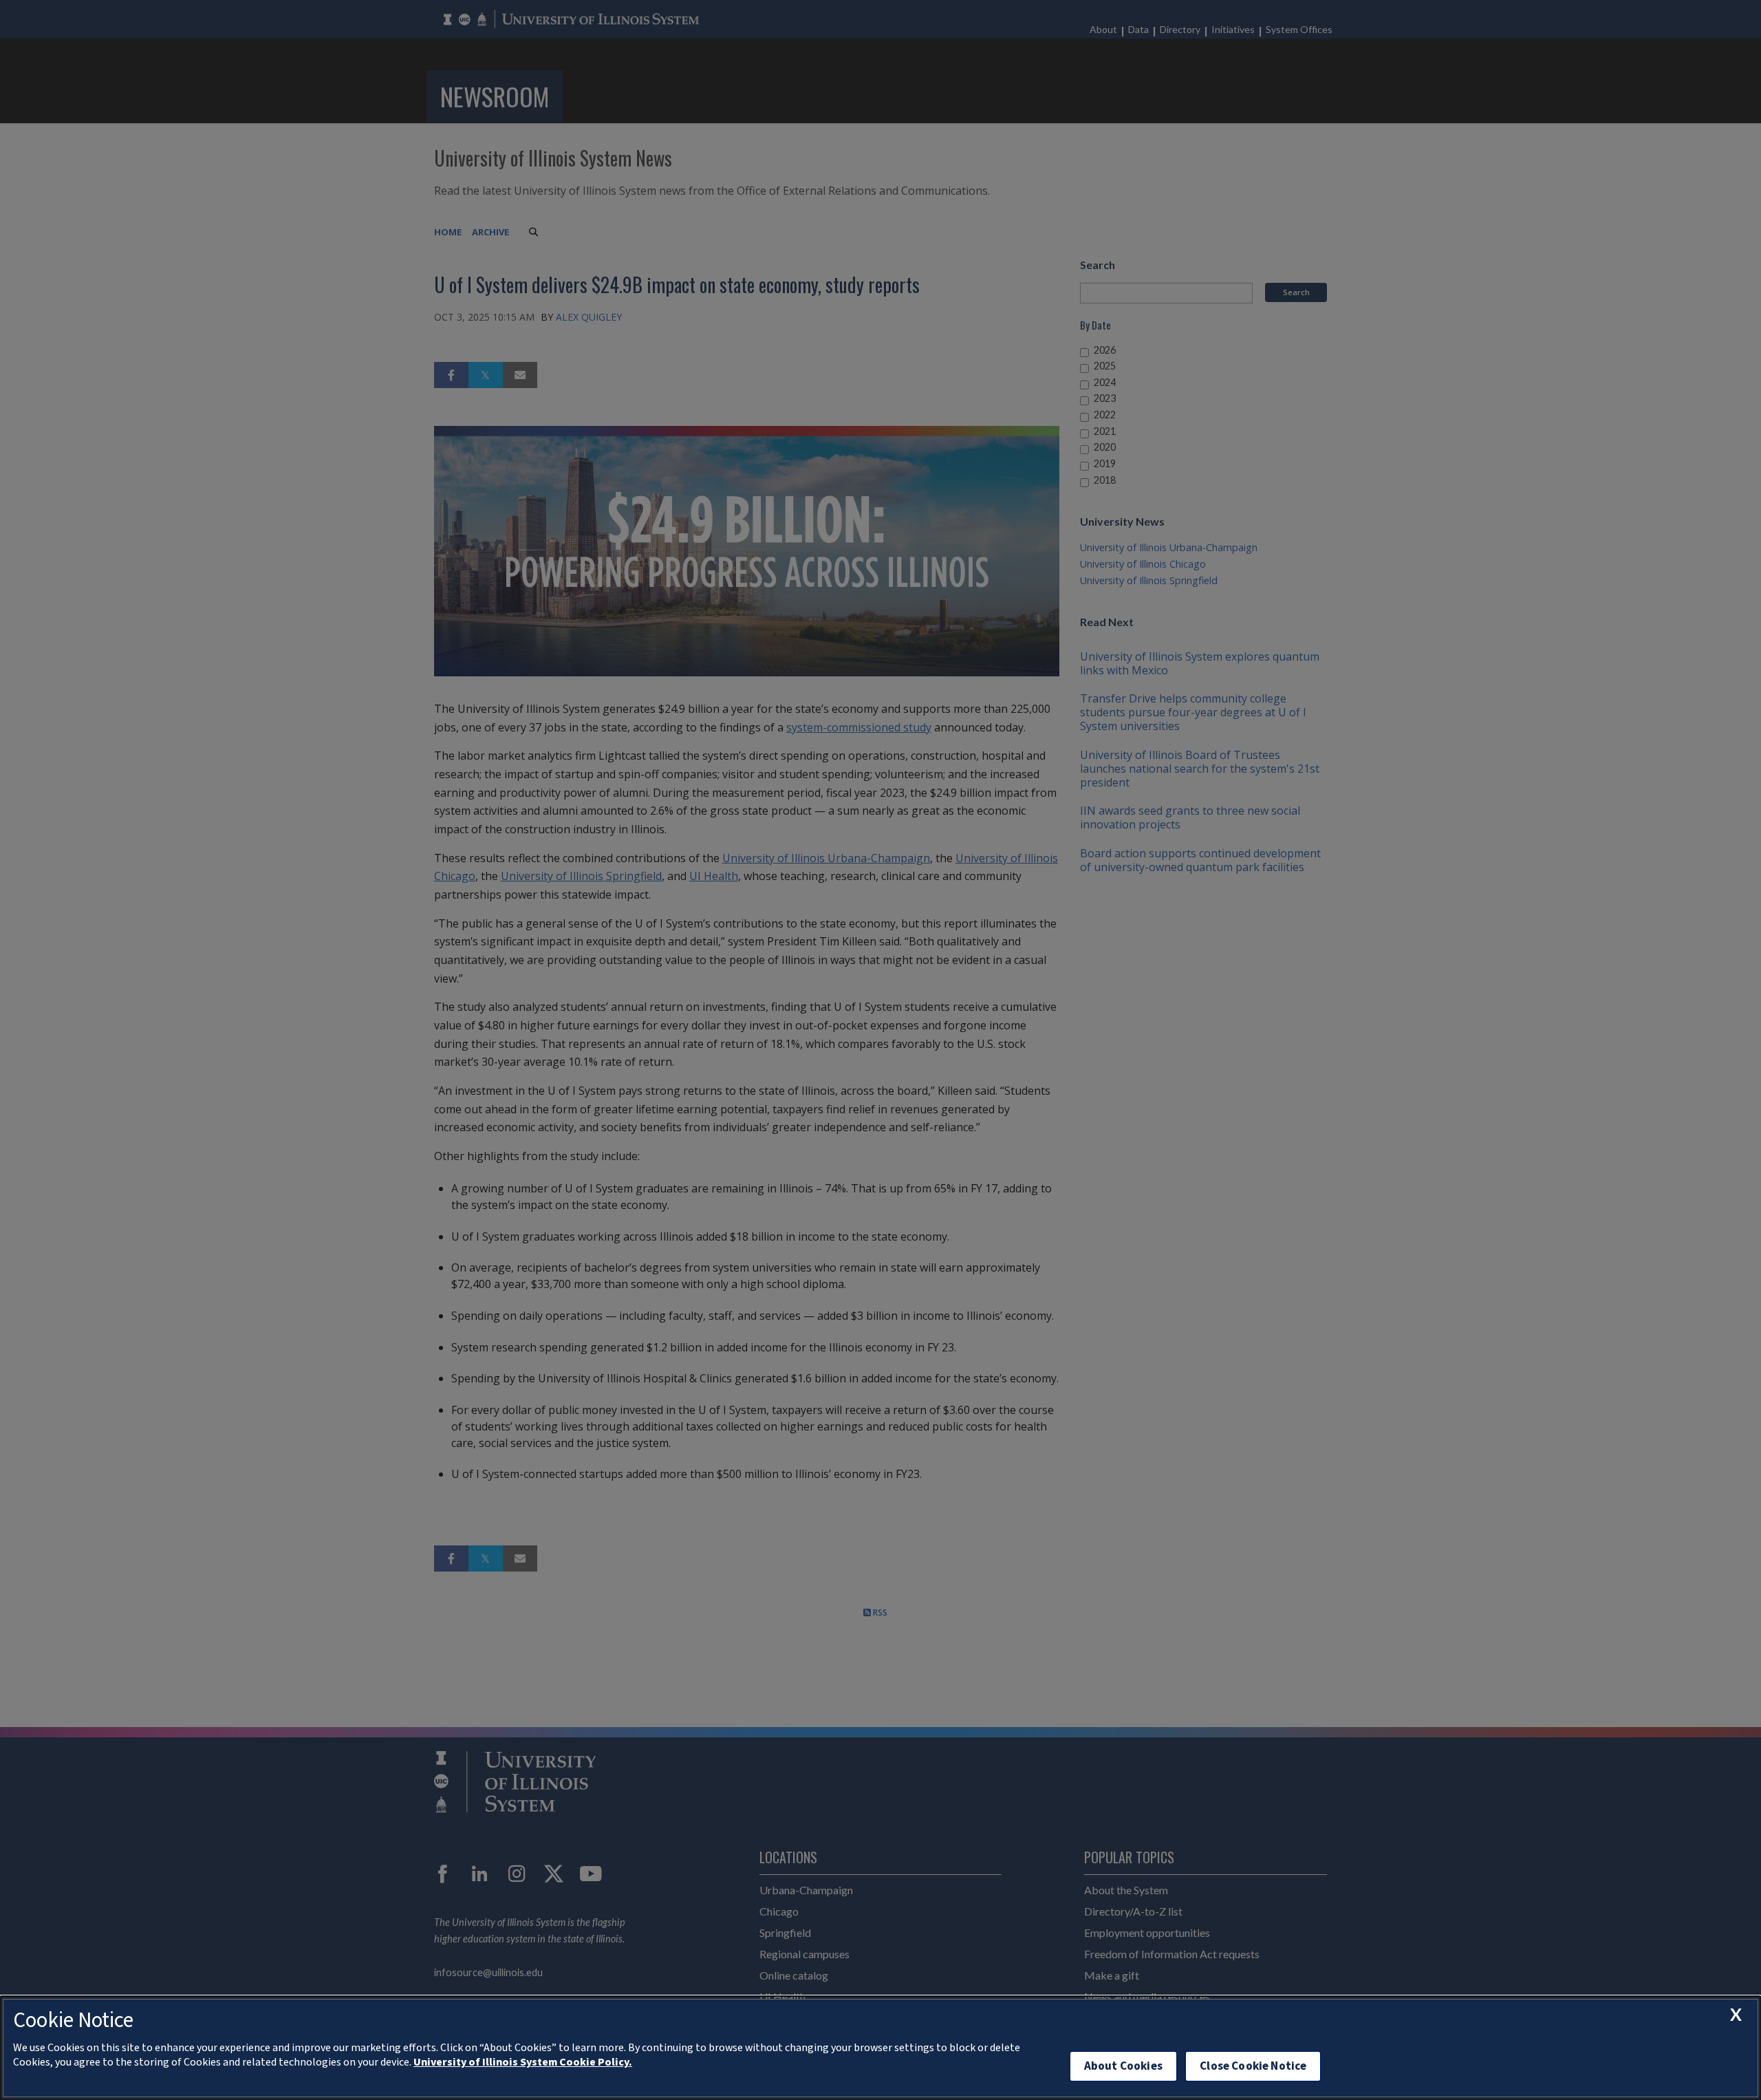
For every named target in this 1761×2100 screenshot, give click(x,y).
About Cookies (1123, 2066)
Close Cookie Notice (1253, 2066)
